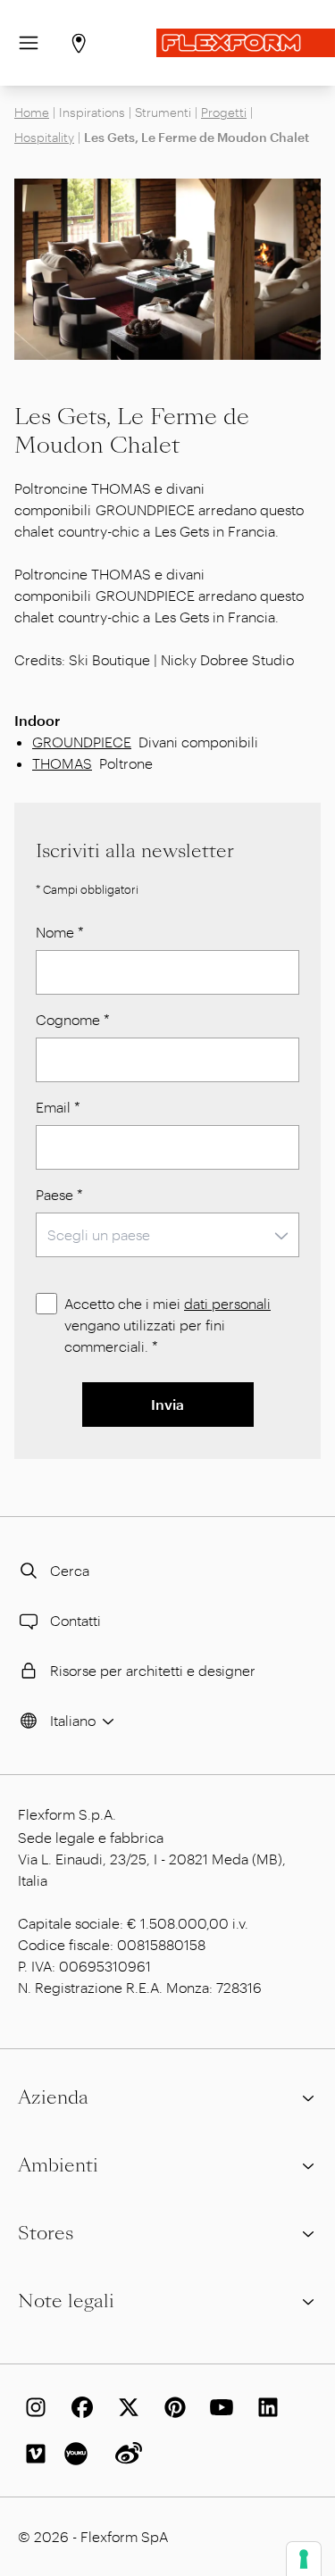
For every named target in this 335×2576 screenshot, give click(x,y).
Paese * (59, 1194)
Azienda (53, 2097)
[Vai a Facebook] (79, 2407)
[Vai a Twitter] (125, 2407)
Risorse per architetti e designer (153, 1670)
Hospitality (44, 137)
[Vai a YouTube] (218, 2407)
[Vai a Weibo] (125, 2454)
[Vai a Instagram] (32, 2407)
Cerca (70, 1570)
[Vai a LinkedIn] (264, 2407)
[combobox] (167, 1235)
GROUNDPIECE (82, 742)
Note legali (66, 2301)
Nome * (60, 932)
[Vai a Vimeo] (32, 2454)
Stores (46, 2233)
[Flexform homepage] (246, 43)
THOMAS (62, 763)
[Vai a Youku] (79, 2454)
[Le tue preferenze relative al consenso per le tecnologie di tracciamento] (304, 2559)
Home (32, 112)
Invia (167, 1404)
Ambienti (58, 2165)
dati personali (227, 1303)
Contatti (75, 1620)
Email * (58, 1107)
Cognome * (73, 1019)
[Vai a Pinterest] (172, 2407)
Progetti (224, 112)
